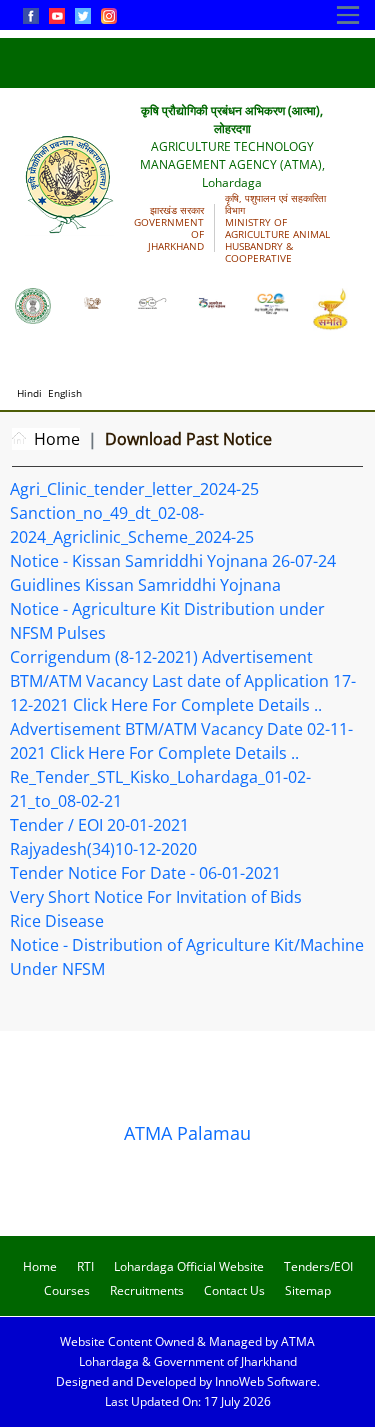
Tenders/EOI (318, 1266)
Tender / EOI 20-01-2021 (99, 825)
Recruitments (147, 1290)
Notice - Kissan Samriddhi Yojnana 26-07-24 (173, 561)
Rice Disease (57, 921)
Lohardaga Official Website (189, 1266)
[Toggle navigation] (348, 15)
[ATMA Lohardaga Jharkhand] (33, 304)
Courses (67, 1290)
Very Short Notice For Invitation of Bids (156, 897)
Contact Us (234, 1290)
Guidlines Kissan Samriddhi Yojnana (145, 585)
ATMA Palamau (187, 1133)
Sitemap (308, 1290)
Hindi (29, 393)
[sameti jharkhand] (331, 308)
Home (57, 439)
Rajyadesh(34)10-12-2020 (103, 849)
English (65, 393)
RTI (85, 1266)
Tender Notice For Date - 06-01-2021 (145, 873)
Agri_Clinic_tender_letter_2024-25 (134, 489)
